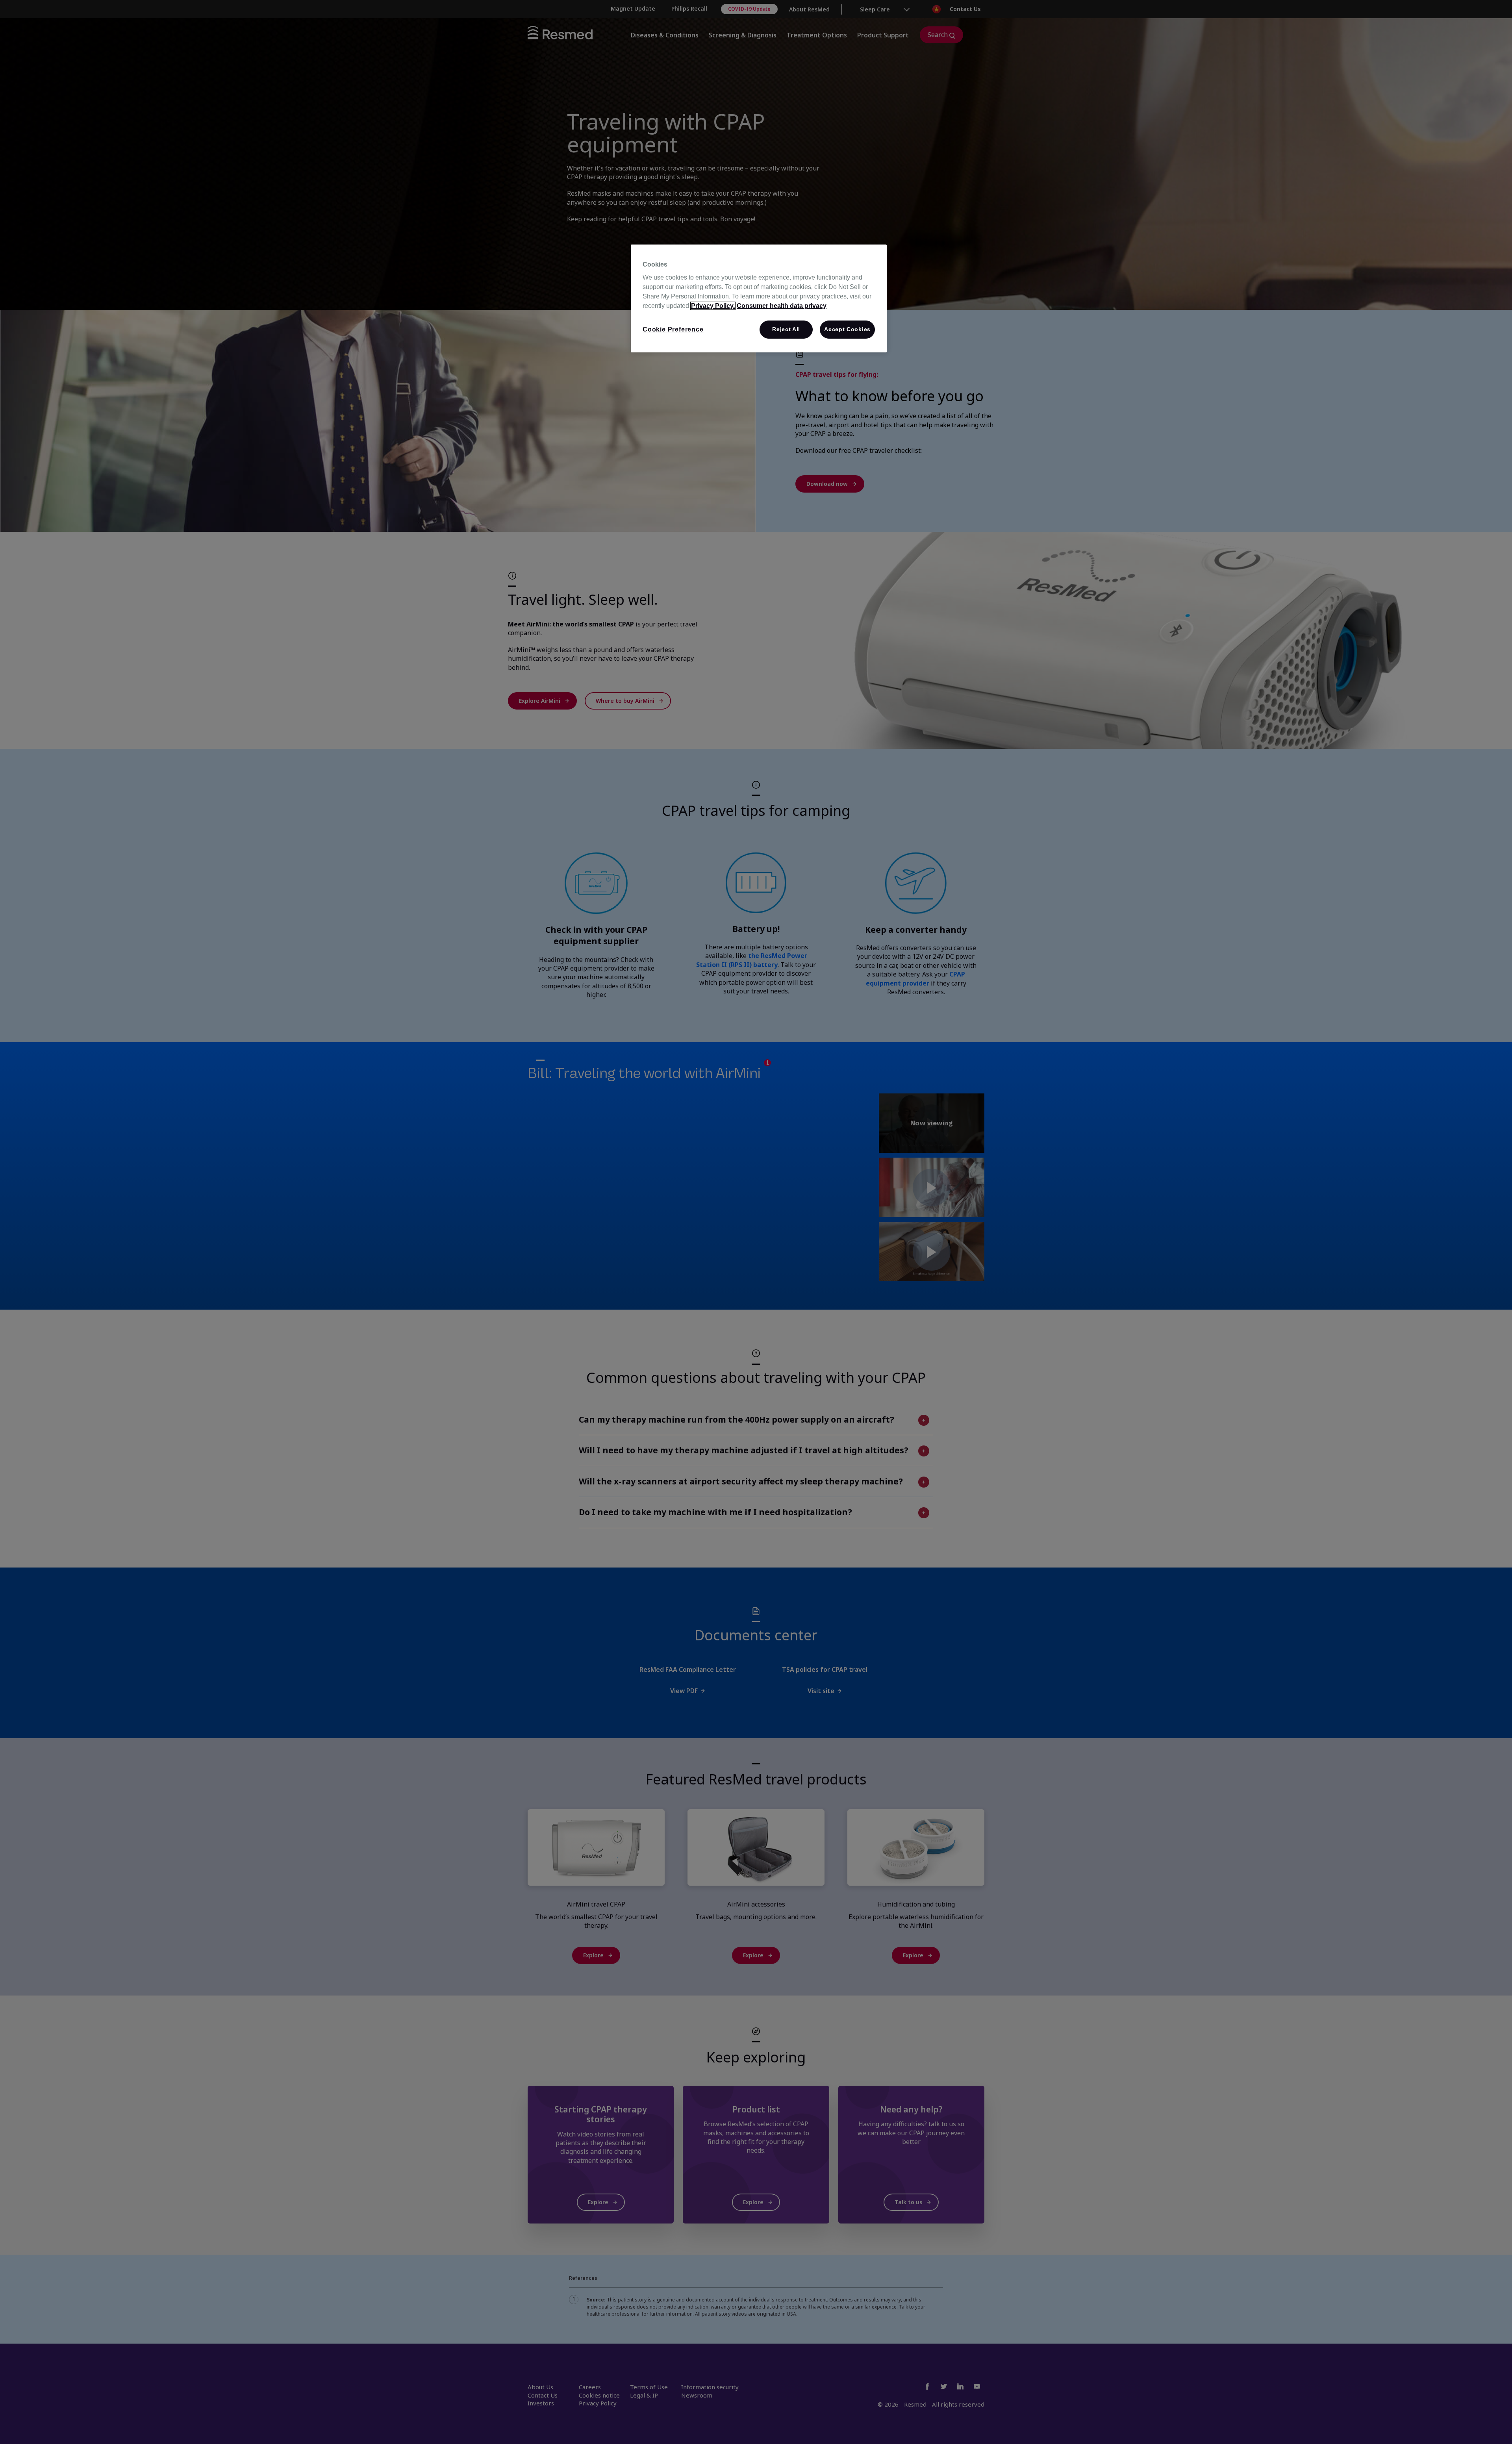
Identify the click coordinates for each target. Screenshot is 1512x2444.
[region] (759, 299)
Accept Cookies (847, 329)
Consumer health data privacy (782, 306)
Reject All (786, 329)
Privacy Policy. (713, 306)
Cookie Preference (673, 329)
